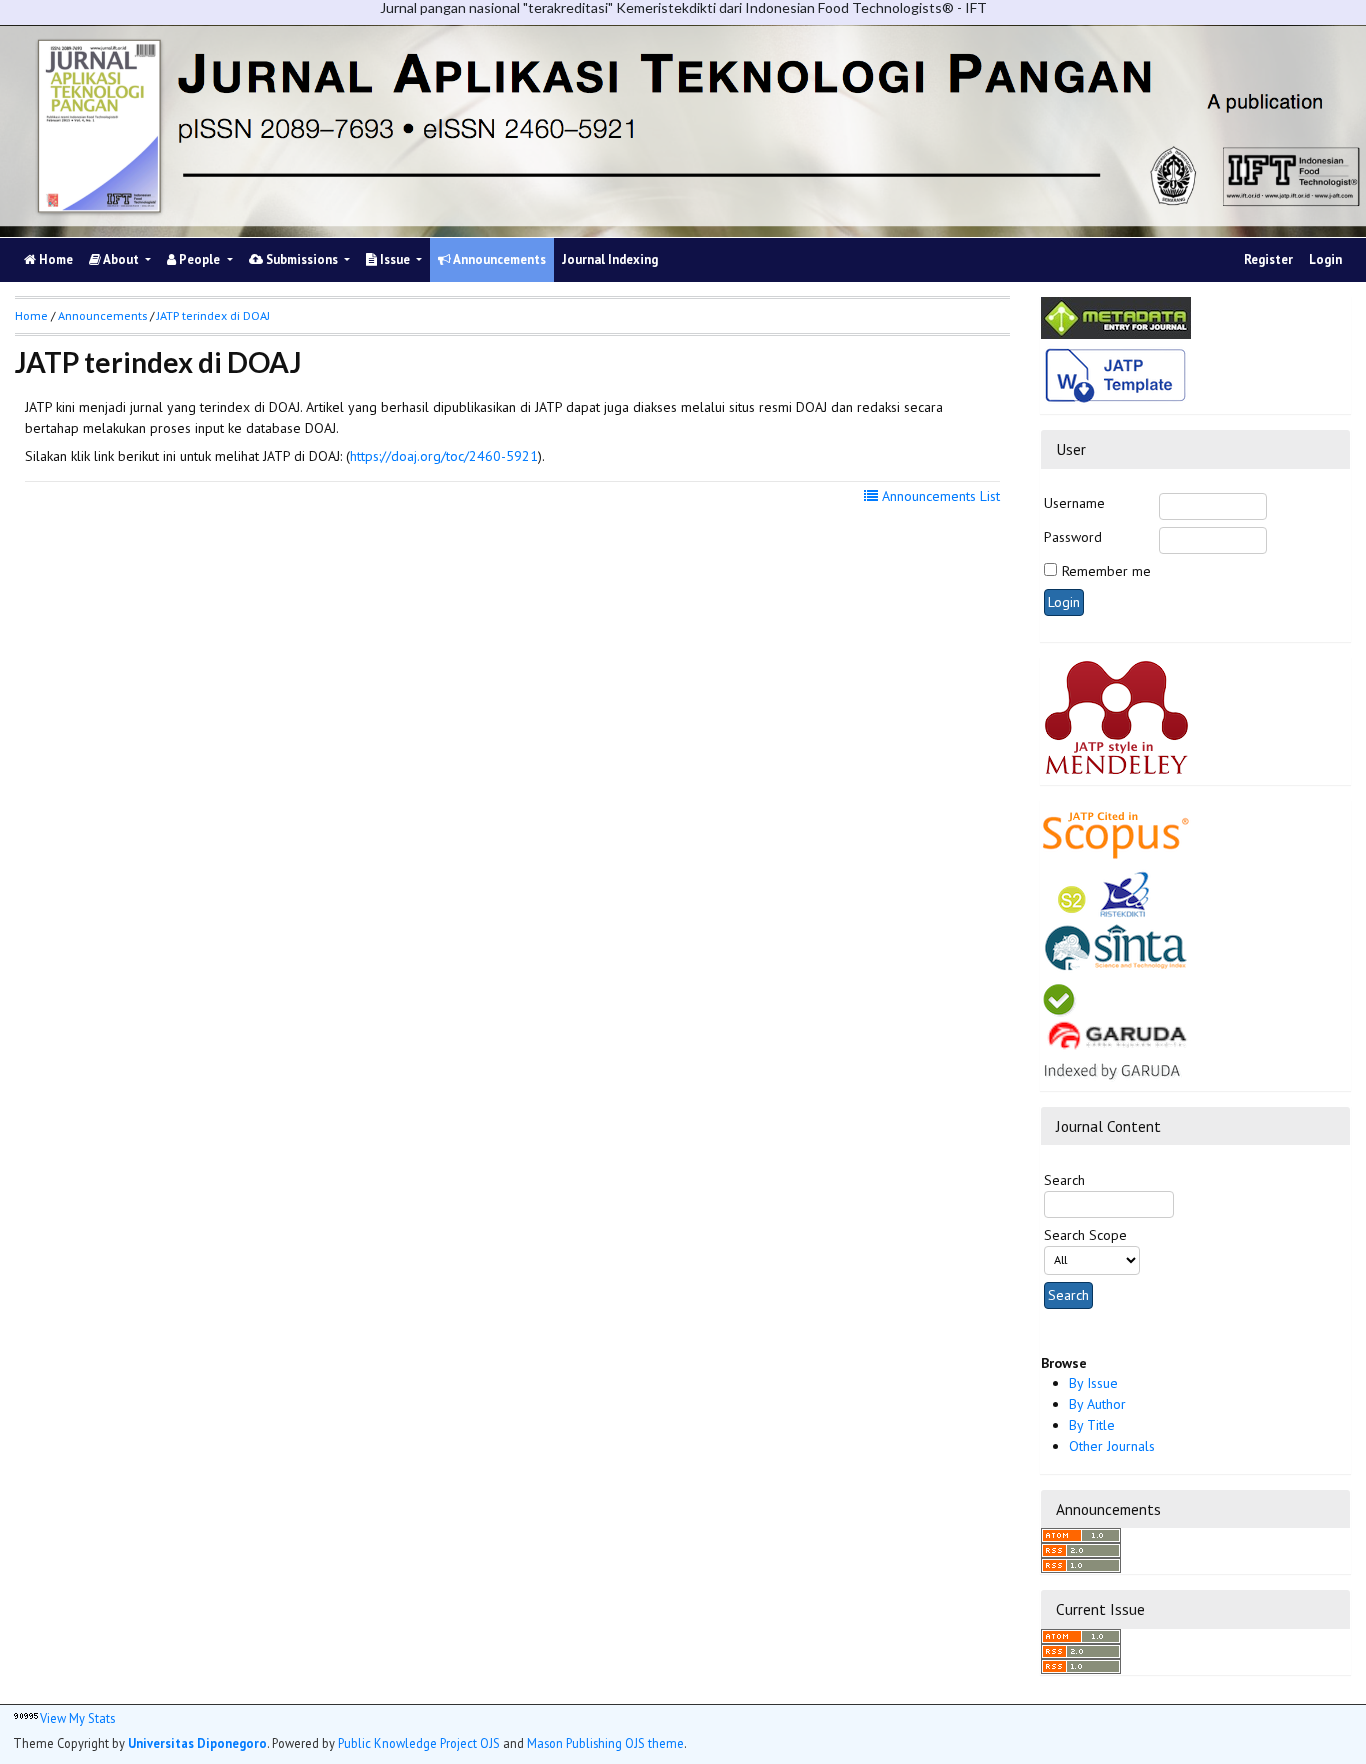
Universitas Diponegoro (197, 1743)
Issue (395, 259)
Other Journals (1112, 1446)
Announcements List (939, 496)
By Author (1097, 1404)
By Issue (1093, 1383)
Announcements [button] (102, 315)
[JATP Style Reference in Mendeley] (1116, 716)
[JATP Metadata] (1116, 317)
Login (1325, 259)
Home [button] (31, 315)
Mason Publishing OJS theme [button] (605, 1743)
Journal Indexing (610, 259)
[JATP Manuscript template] (1116, 375)
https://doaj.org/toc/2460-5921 (444, 456)
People (199, 259)
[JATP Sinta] (1116, 919)
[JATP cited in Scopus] (1116, 829)
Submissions (302, 259)
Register (1268, 259)
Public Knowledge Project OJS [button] (419, 1743)
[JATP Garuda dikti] (1116, 1030)
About (121, 259)
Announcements (498, 259)
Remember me (1106, 571)
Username (1074, 503)
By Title (1092, 1425)
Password (1073, 537)
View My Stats (77, 1718)
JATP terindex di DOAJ (213, 315)
